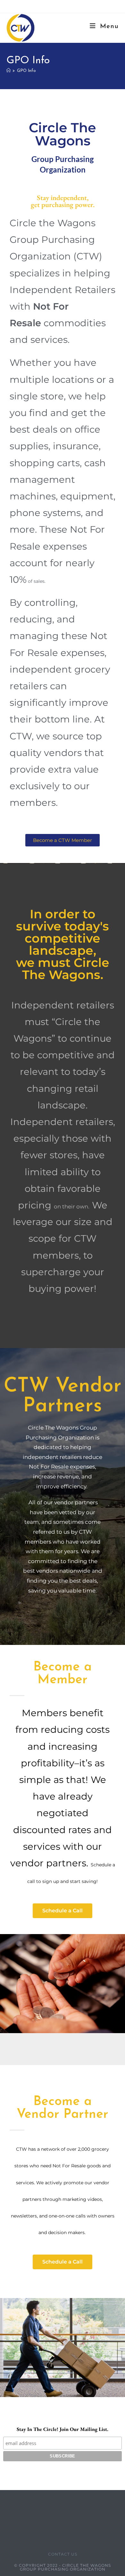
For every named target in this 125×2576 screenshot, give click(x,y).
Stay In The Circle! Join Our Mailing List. (63, 2429)
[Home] (8, 71)
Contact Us (63, 2554)
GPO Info (26, 71)
